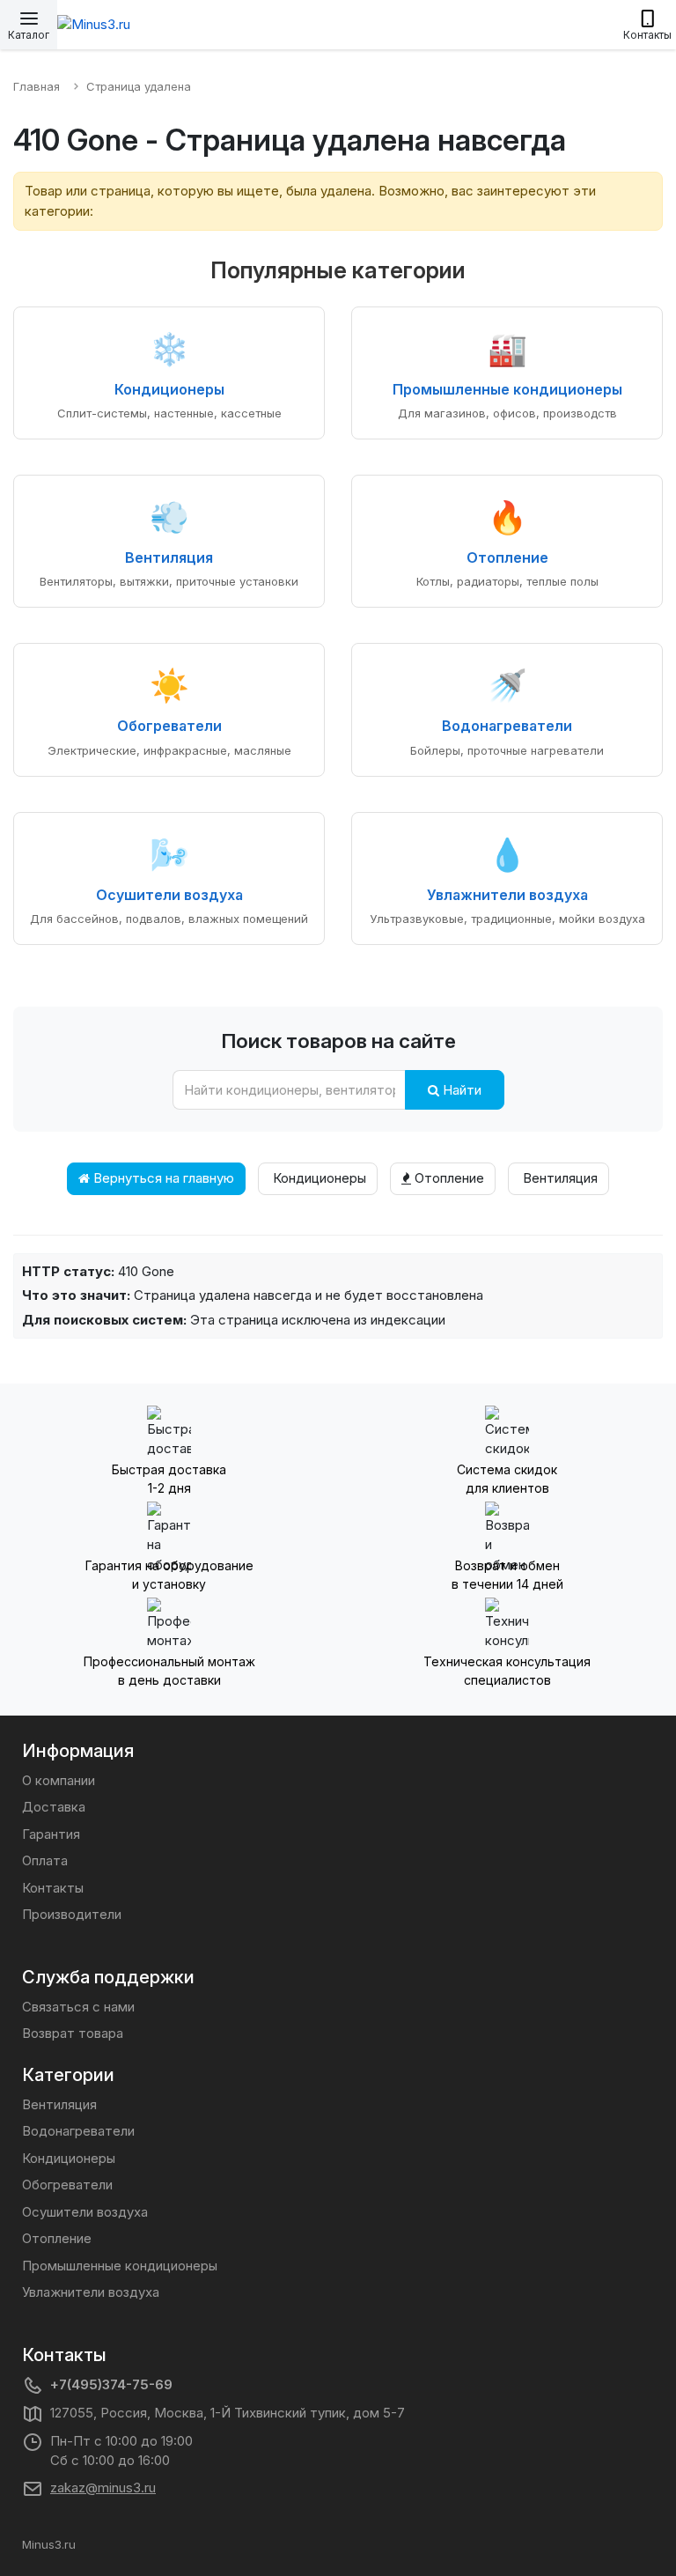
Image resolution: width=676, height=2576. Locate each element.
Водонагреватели (78, 2131)
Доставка (54, 1807)
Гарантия (51, 1834)
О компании (59, 1780)
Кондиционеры (318, 1178)
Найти (460, 1090)
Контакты (53, 1888)
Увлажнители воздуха (91, 2292)
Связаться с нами (78, 2007)
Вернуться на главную (162, 1178)
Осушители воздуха (85, 2212)
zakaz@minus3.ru (103, 2487)
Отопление (448, 1178)
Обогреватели (67, 2185)
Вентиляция (558, 1178)
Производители (72, 1914)
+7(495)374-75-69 (111, 2384)
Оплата (45, 1860)
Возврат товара (73, 2033)
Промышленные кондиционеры (120, 2266)
